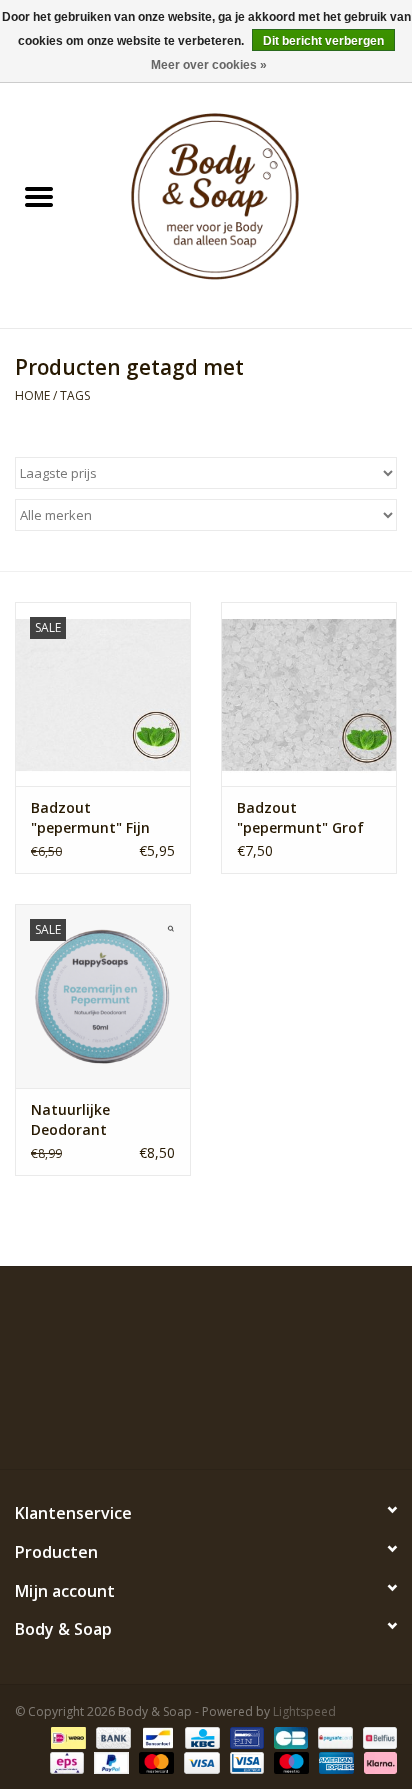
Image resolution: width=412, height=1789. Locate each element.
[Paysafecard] (333, 1736)
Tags (75, 395)
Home (32, 395)
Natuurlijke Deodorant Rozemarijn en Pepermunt (81, 1120)
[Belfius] (376, 1736)
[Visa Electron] (245, 1761)
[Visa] (199, 1761)
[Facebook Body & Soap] (134, 1423)
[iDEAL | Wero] (66, 1736)
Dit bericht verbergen (323, 41)
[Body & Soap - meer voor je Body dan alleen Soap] (245, 198)
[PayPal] (109, 1761)
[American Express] (334, 1761)
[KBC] (200, 1736)
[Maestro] (289, 1761)
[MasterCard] (154, 1761)
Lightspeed (304, 1711)
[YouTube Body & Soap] (242, 1423)
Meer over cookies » (209, 65)
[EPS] (65, 1761)
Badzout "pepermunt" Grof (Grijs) (300, 818)
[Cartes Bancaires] (289, 1736)
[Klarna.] (377, 1761)
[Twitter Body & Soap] (170, 1423)
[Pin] (245, 1736)
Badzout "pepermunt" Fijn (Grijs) (90, 818)
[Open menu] (39, 196)
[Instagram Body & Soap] (278, 1423)
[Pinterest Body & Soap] (206, 1423)
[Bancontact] (156, 1736)
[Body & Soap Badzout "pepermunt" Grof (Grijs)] (309, 694)
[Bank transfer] (111, 1736)
